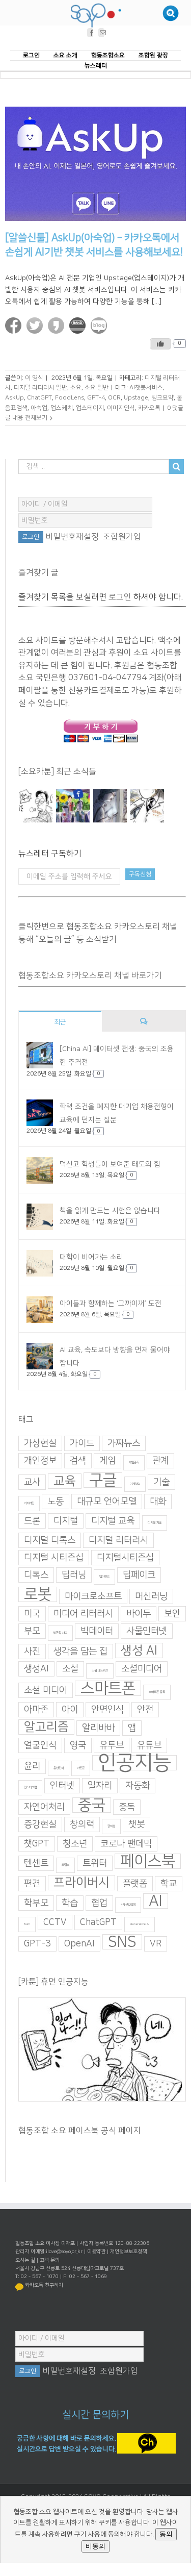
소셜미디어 (142, 1669)
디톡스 (36, 1575)
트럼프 (65, 1866)
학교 (169, 1884)
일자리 (100, 1786)
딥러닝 (74, 1575)
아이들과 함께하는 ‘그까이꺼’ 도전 (111, 1304)
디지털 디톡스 (50, 1541)
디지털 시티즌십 (54, 1558)
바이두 (139, 1614)
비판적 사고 (60, 1633)
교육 (65, 1482)
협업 (99, 1904)
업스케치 (62, 408)
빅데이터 (97, 1632)
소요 (76, 388)
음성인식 (59, 1769)
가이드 (82, 1444)
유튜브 (149, 1746)
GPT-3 (37, 1944)
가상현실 (40, 1444)
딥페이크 (139, 1575)
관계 (160, 1461)
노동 (56, 1502)
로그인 (120, 597)
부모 (32, 1632)
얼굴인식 (40, 1746)
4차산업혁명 (128, 1905)
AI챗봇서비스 (146, 388)
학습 (70, 1904)
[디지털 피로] (110, 806)
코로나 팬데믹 (126, 1844)
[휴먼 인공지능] (36, 806)
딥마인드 (104, 1577)
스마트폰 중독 (157, 1693)
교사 (32, 1483)
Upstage (136, 398)
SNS (122, 1942)
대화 (158, 1502)
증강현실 (40, 1825)
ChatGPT (39, 398)
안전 (145, 1710)
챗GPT (37, 1844)
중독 (127, 1808)
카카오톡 (149, 408)
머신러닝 (151, 1597)
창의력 (82, 1825)
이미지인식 (121, 408)
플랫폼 (135, 1884)
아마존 (36, 1710)
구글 (103, 1481)
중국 (92, 1806)
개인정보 (40, 1461)
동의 (166, 2534)
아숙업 (39, 408)
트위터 (95, 1864)
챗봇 (137, 1825)
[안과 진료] (147, 806)
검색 (78, 1461)
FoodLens (70, 398)
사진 (32, 1652)
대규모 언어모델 (107, 1502)
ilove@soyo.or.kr (64, 2252)
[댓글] (144, 1022)
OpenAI (79, 1944)
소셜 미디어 (46, 1691)
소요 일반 (97, 388)
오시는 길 (25, 2260)
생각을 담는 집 (80, 1652)
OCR (114, 398)
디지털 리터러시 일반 (40, 388)
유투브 (112, 1746)
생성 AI (139, 1651)
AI (156, 1902)
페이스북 (148, 1862)
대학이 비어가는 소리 (91, 1257)
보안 (172, 1614)
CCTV (55, 1923)
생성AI (36, 1669)
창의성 (111, 1827)
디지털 (66, 1521)
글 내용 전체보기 (26, 418)
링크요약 (162, 398)
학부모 (36, 1904)
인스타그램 (30, 1788)
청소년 (75, 1844)
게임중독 (134, 1463)
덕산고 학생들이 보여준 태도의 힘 (110, 1164)
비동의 (95, 2546)
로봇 (38, 1595)
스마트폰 (108, 1689)
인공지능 (134, 1763)
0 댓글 (175, 408)
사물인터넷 (147, 1632)
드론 (32, 1521)
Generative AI (140, 1925)
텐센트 (36, 1864)
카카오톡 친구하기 (44, 2285)
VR (156, 1944)
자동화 (138, 1786)
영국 (78, 1746)
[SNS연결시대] (73, 806)
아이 (70, 1710)
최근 (60, 1022)
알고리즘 (46, 1728)
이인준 (81, 1769)
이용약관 (96, 2252)
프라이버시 (81, 1883)
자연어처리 (44, 1808)
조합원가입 (122, 537)
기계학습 (135, 1484)
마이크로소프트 (93, 1597)
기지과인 (29, 1504)
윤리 (32, 1767)
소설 (70, 1669)
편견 (32, 1884)
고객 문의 (50, 2260)
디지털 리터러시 (118, 1541)
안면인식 (107, 1710)
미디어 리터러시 (83, 1614)
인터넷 (62, 1786)
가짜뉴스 (124, 1444)
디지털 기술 (155, 1523)
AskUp (15, 398)
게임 (107, 1461)
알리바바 (98, 1729)
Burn (27, 1925)
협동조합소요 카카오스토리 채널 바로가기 (90, 976)
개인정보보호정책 (128, 2252)
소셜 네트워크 (100, 1671)
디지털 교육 (113, 1521)
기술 (161, 1483)
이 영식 (34, 378)
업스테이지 (90, 408)
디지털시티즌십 (125, 1558)
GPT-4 (96, 398)
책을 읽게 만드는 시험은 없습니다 (110, 1211)
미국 (32, 1614)
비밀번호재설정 (72, 537)
